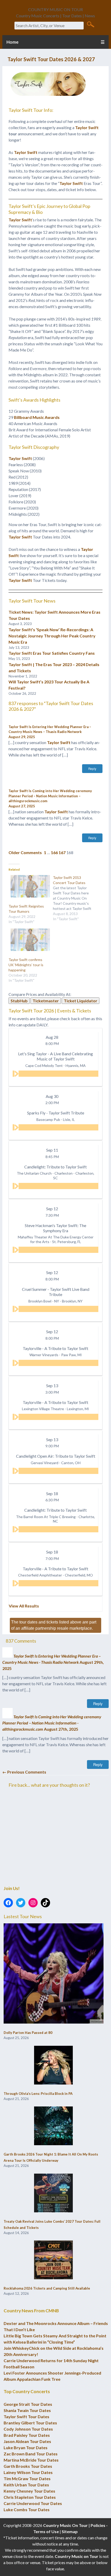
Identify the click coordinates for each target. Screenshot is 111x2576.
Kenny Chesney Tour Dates (29, 2491)
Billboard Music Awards (37, 417)
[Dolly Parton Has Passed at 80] (54, 1974)
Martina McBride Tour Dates (31, 2460)
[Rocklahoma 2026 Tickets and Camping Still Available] (53, 2260)
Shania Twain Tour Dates (27, 2410)
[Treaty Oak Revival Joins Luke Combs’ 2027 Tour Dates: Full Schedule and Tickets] (53, 2193)
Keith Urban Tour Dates (26, 2485)
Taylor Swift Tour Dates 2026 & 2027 (51, 59)
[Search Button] (90, 24)
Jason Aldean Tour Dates (27, 2441)
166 (54, 852)
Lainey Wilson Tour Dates (28, 2472)
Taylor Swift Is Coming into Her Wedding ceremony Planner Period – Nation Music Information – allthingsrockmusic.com (50, 796)
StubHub (19, 1001)
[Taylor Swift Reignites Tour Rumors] (28, 886)
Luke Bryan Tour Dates (26, 2448)
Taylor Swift (87, 127)
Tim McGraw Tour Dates (27, 2479)
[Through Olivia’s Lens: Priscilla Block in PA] (53, 2065)
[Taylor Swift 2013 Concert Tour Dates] (75, 898)
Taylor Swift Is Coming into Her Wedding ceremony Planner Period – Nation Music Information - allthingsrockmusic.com (52, 1723)
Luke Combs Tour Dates (27, 2509)
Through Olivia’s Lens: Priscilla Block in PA (38, 2094)
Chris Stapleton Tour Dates (30, 2497)
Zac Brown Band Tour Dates (31, 2454)
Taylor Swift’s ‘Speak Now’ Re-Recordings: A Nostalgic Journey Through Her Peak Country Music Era (52, 636)
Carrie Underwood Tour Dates (33, 2503)
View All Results (24, 1606)
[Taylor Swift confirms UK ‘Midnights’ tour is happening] (28, 940)
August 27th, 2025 (61, 1729)
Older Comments (25, 852)
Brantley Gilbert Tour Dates (30, 2423)
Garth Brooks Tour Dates (28, 2466)
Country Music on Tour (77, 2556)
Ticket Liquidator (81, 1001)
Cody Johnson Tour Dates (28, 2429)
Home (13, 42)
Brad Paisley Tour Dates (27, 2435)
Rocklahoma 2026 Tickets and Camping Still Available (47, 2288)
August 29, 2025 (22, 737)
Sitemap (70, 2531)
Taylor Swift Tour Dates (26, 2417)
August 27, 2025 (22, 806)
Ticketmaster (46, 1001)
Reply (92, 769)
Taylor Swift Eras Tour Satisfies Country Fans (52, 653)
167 (62, 852)
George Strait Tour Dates (28, 2404)
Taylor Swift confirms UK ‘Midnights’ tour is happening (26, 965)
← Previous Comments (24, 1772)
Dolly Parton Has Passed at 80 (28, 2033)
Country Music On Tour (65, 2525)
